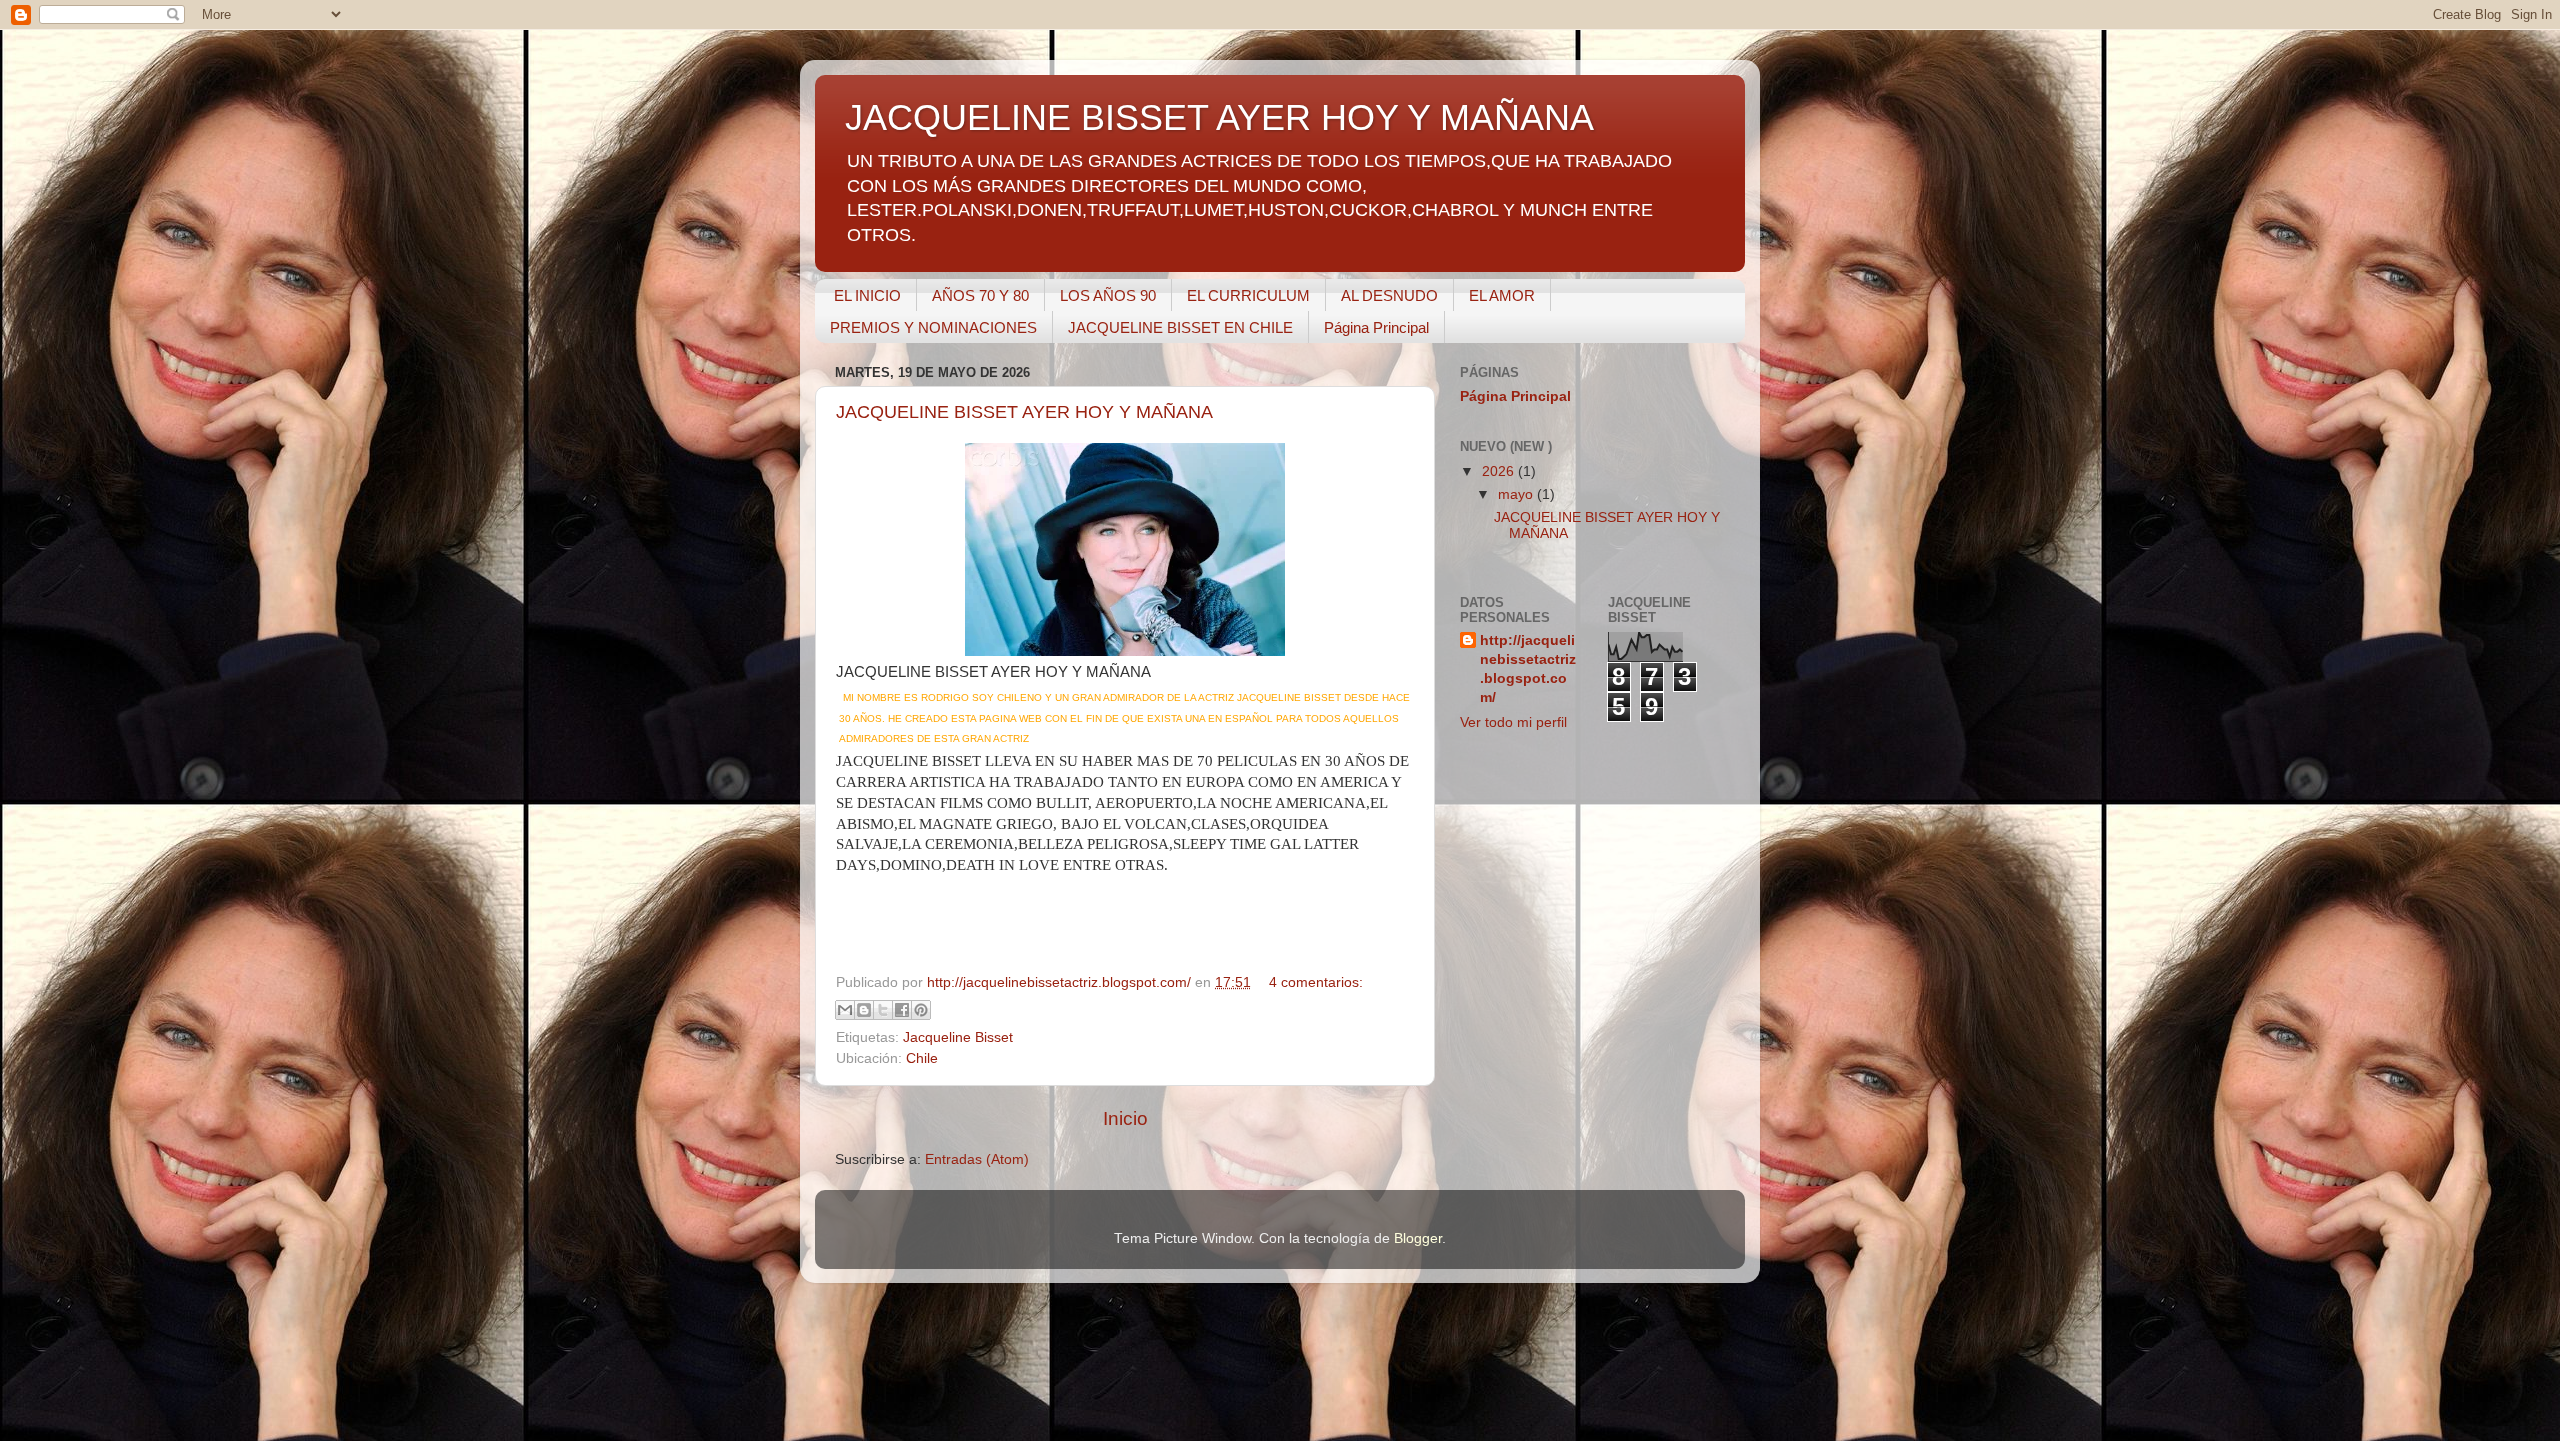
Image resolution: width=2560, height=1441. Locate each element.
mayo (1517, 494)
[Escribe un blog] (864, 1010)
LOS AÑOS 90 (1108, 295)
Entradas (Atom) (977, 1159)
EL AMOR (1502, 295)
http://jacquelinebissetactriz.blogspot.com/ (1528, 669)
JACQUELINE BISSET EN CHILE (1180, 327)
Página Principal (1376, 327)
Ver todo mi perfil (1513, 722)
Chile (922, 1058)
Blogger (1418, 1238)
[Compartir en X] (883, 1010)
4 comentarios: (1316, 982)
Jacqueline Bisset (958, 1037)
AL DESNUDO (1389, 295)
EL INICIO (867, 295)
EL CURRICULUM (1248, 295)
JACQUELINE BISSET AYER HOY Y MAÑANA (1024, 412)
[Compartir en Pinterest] (921, 1010)
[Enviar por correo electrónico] (845, 1010)
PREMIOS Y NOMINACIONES (933, 327)
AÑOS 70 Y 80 (980, 295)
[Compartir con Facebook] (902, 1010)
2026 (1500, 471)
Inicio (1125, 1118)
